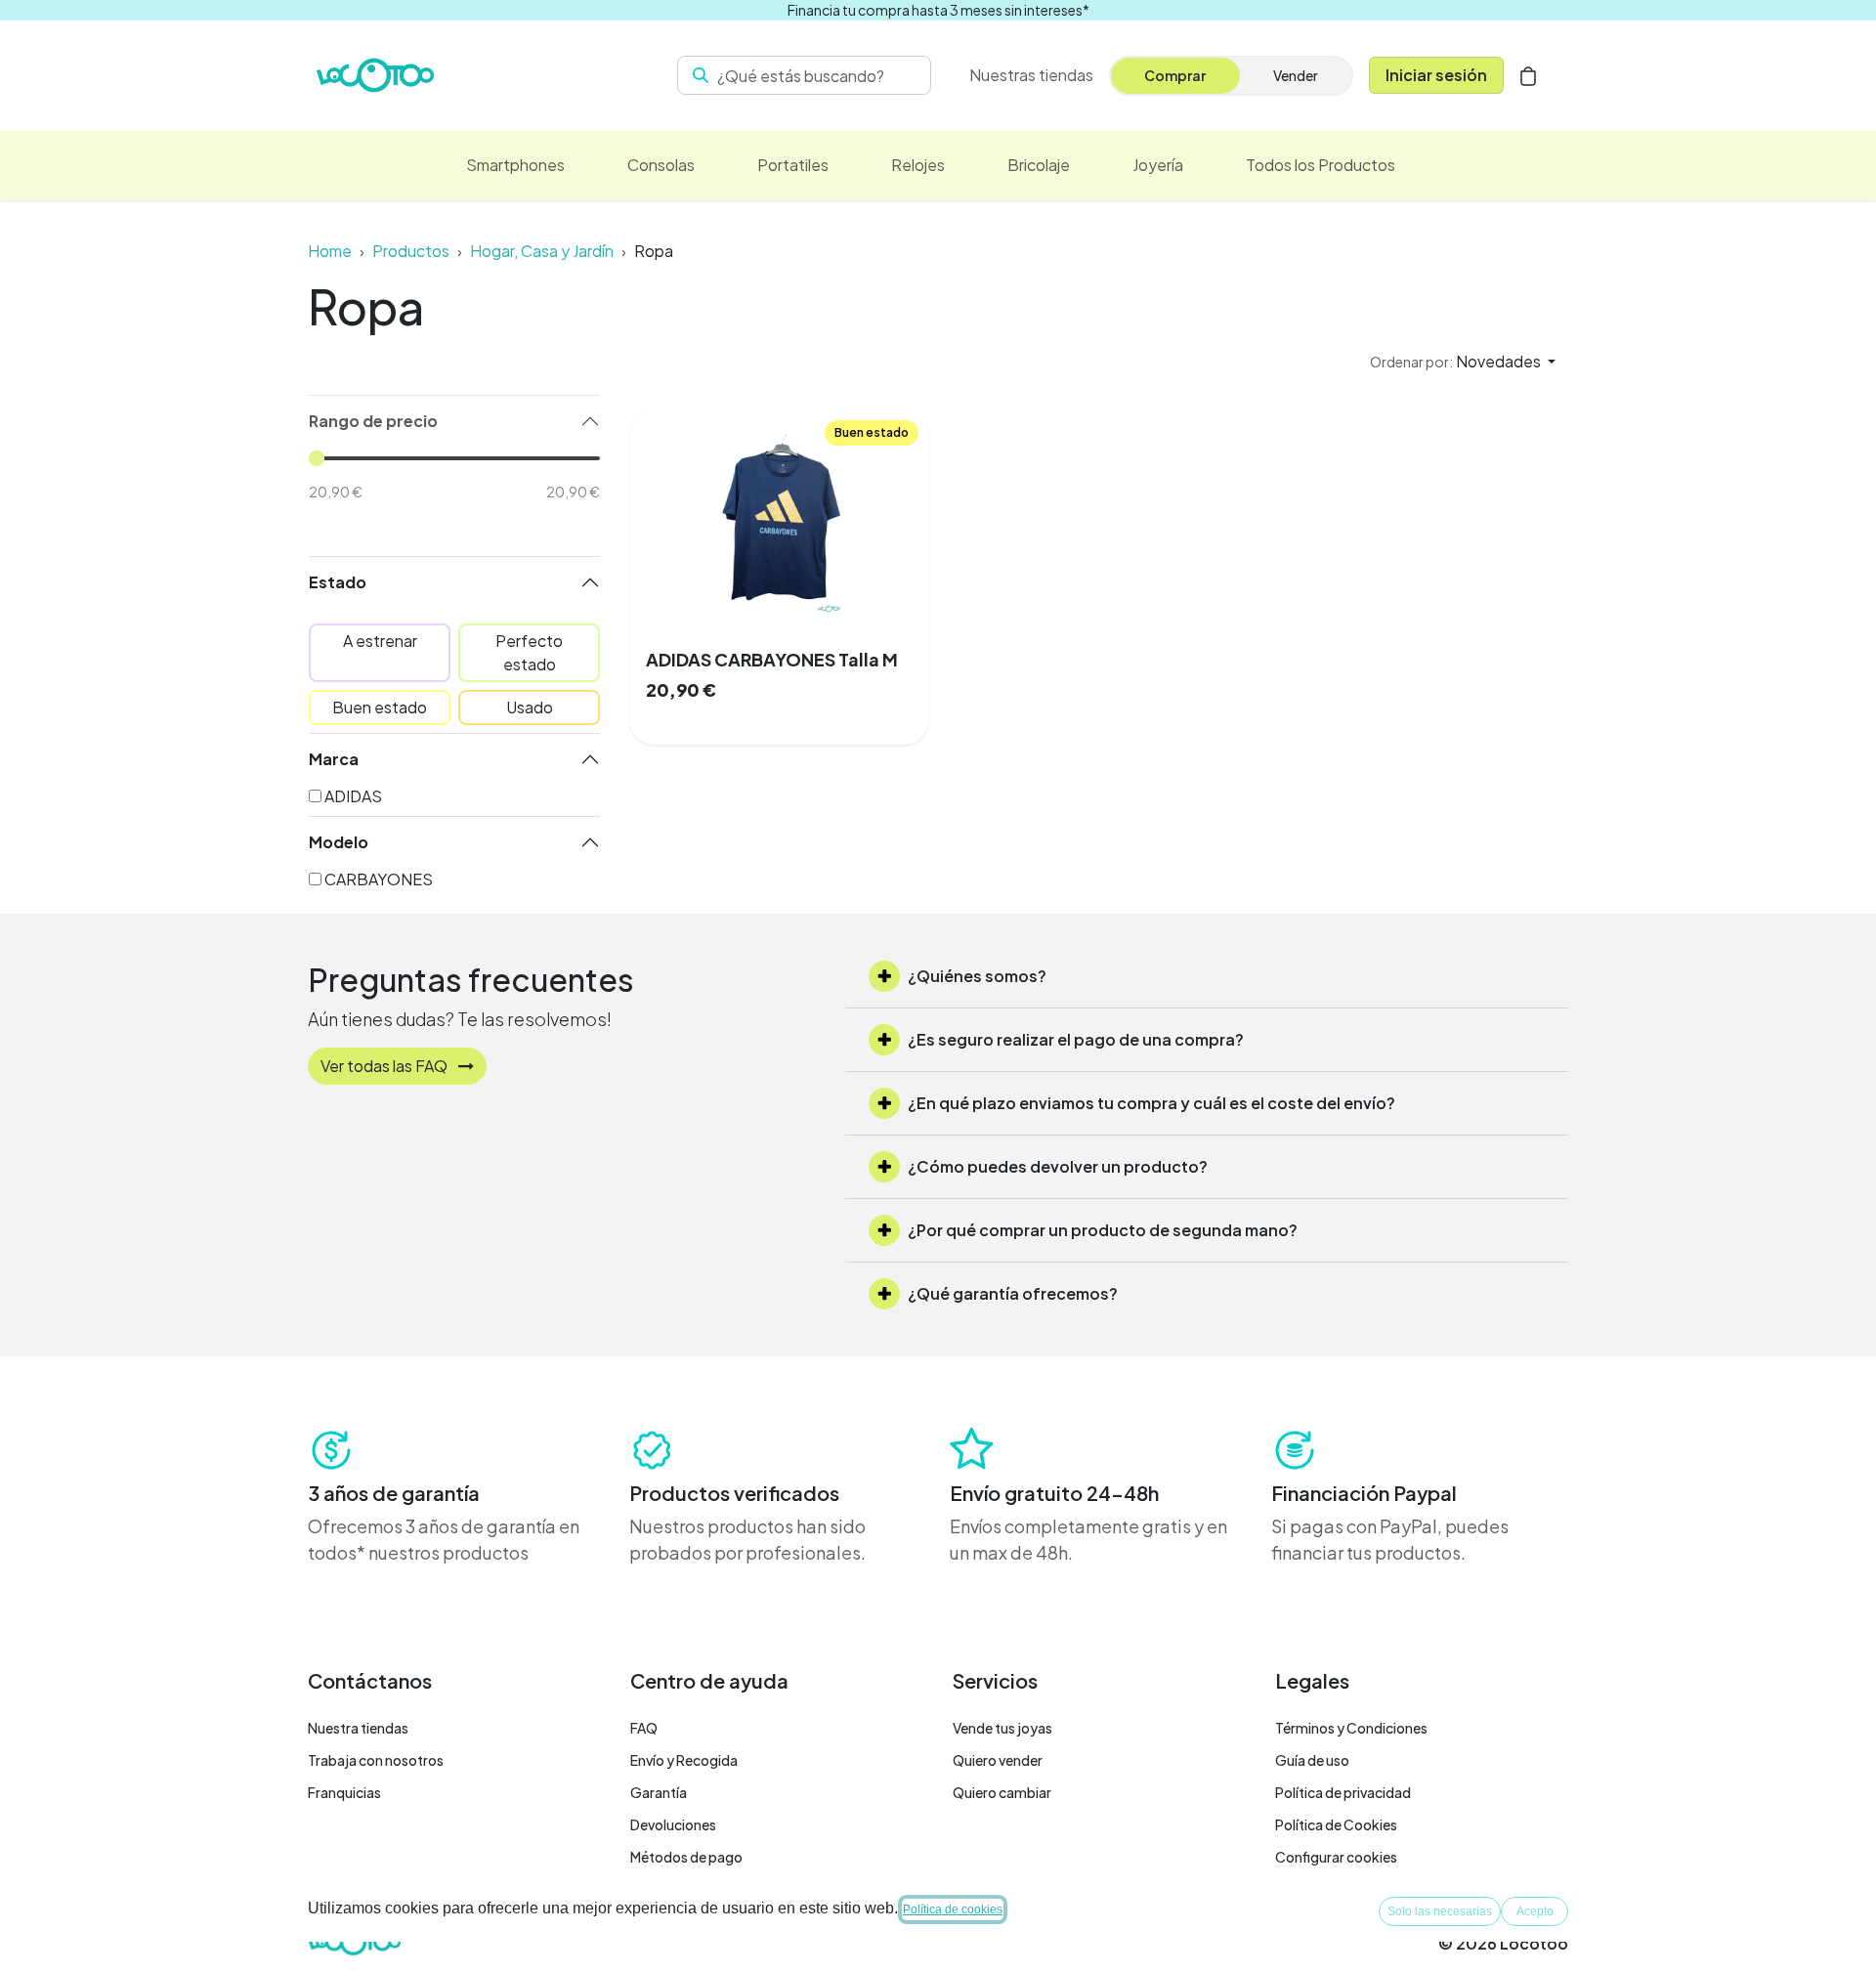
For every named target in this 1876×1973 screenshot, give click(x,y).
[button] (1463, 362)
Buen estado (380, 707)
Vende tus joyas (1002, 1728)
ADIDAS (353, 796)
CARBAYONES (379, 879)
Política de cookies (953, 1909)
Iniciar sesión (1436, 75)
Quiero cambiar (1002, 1792)
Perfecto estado (529, 652)
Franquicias (344, 1792)
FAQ (644, 1728)
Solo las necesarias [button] (1440, 1911)
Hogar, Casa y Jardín (542, 251)
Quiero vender (998, 1760)
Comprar (1175, 75)
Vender (1296, 75)
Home (330, 251)
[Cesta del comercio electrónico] (1528, 75)
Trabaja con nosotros (376, 1760)
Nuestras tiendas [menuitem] (1031, 75)
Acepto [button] (1535, 1911)
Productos (411, 251)
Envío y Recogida (684, 1760)
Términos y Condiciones (1351, 1728)
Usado (530, 707)
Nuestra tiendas (358, 1728)
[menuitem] (515, 165)
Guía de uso (1312, 1760)
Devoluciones (673, 1824)
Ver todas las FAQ (385, 1066)
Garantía (659, 1792)
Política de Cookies (1336, 1824)
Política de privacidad (1343, 1792)
